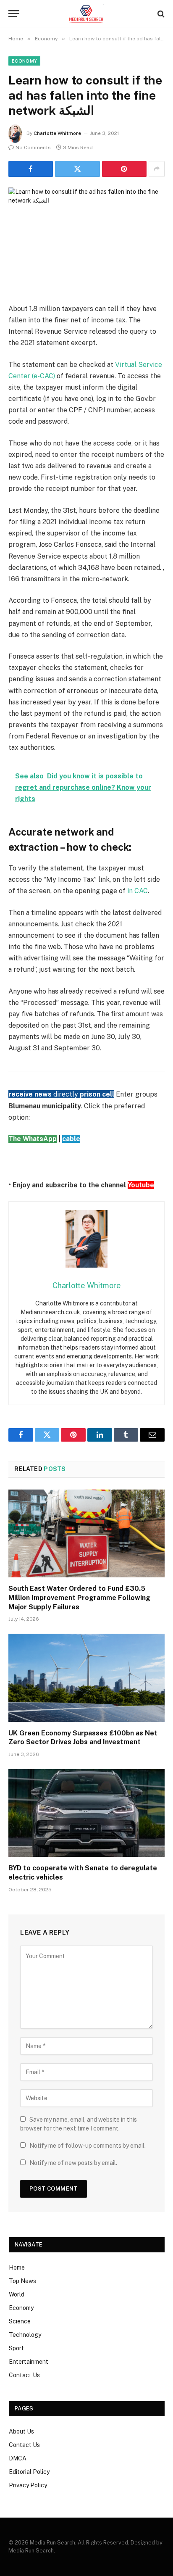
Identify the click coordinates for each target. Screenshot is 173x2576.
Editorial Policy (29, 2472)
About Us (21, 2431)
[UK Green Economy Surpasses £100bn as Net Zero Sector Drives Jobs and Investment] (86, 1678)
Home (17, 2268)
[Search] (160, 14)
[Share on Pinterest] (124, 169)
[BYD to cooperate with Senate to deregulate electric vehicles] (86, 1813)
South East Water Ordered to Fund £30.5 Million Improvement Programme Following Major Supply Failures (79, 1598)
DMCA (18, 2458)
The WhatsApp (33, 1139)
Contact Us (24, 2375)
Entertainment (29, 2362)
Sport (16, 2348)
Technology (25, 2335)
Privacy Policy (28, 2485)
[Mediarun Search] (86, 14)
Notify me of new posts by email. (73, 2163)
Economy (24, 61)
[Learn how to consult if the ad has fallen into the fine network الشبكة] (86, 239)
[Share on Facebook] (31, 169)
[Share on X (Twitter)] (77, 169)
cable (71, 1139)
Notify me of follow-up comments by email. (88, 2146)
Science (20, 2321)
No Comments (33, 148)
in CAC (138, 891)
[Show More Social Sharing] (157, 169)
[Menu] (14, 14)
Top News (22, 2281)
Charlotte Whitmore (57, 133)
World (17, 2294)
